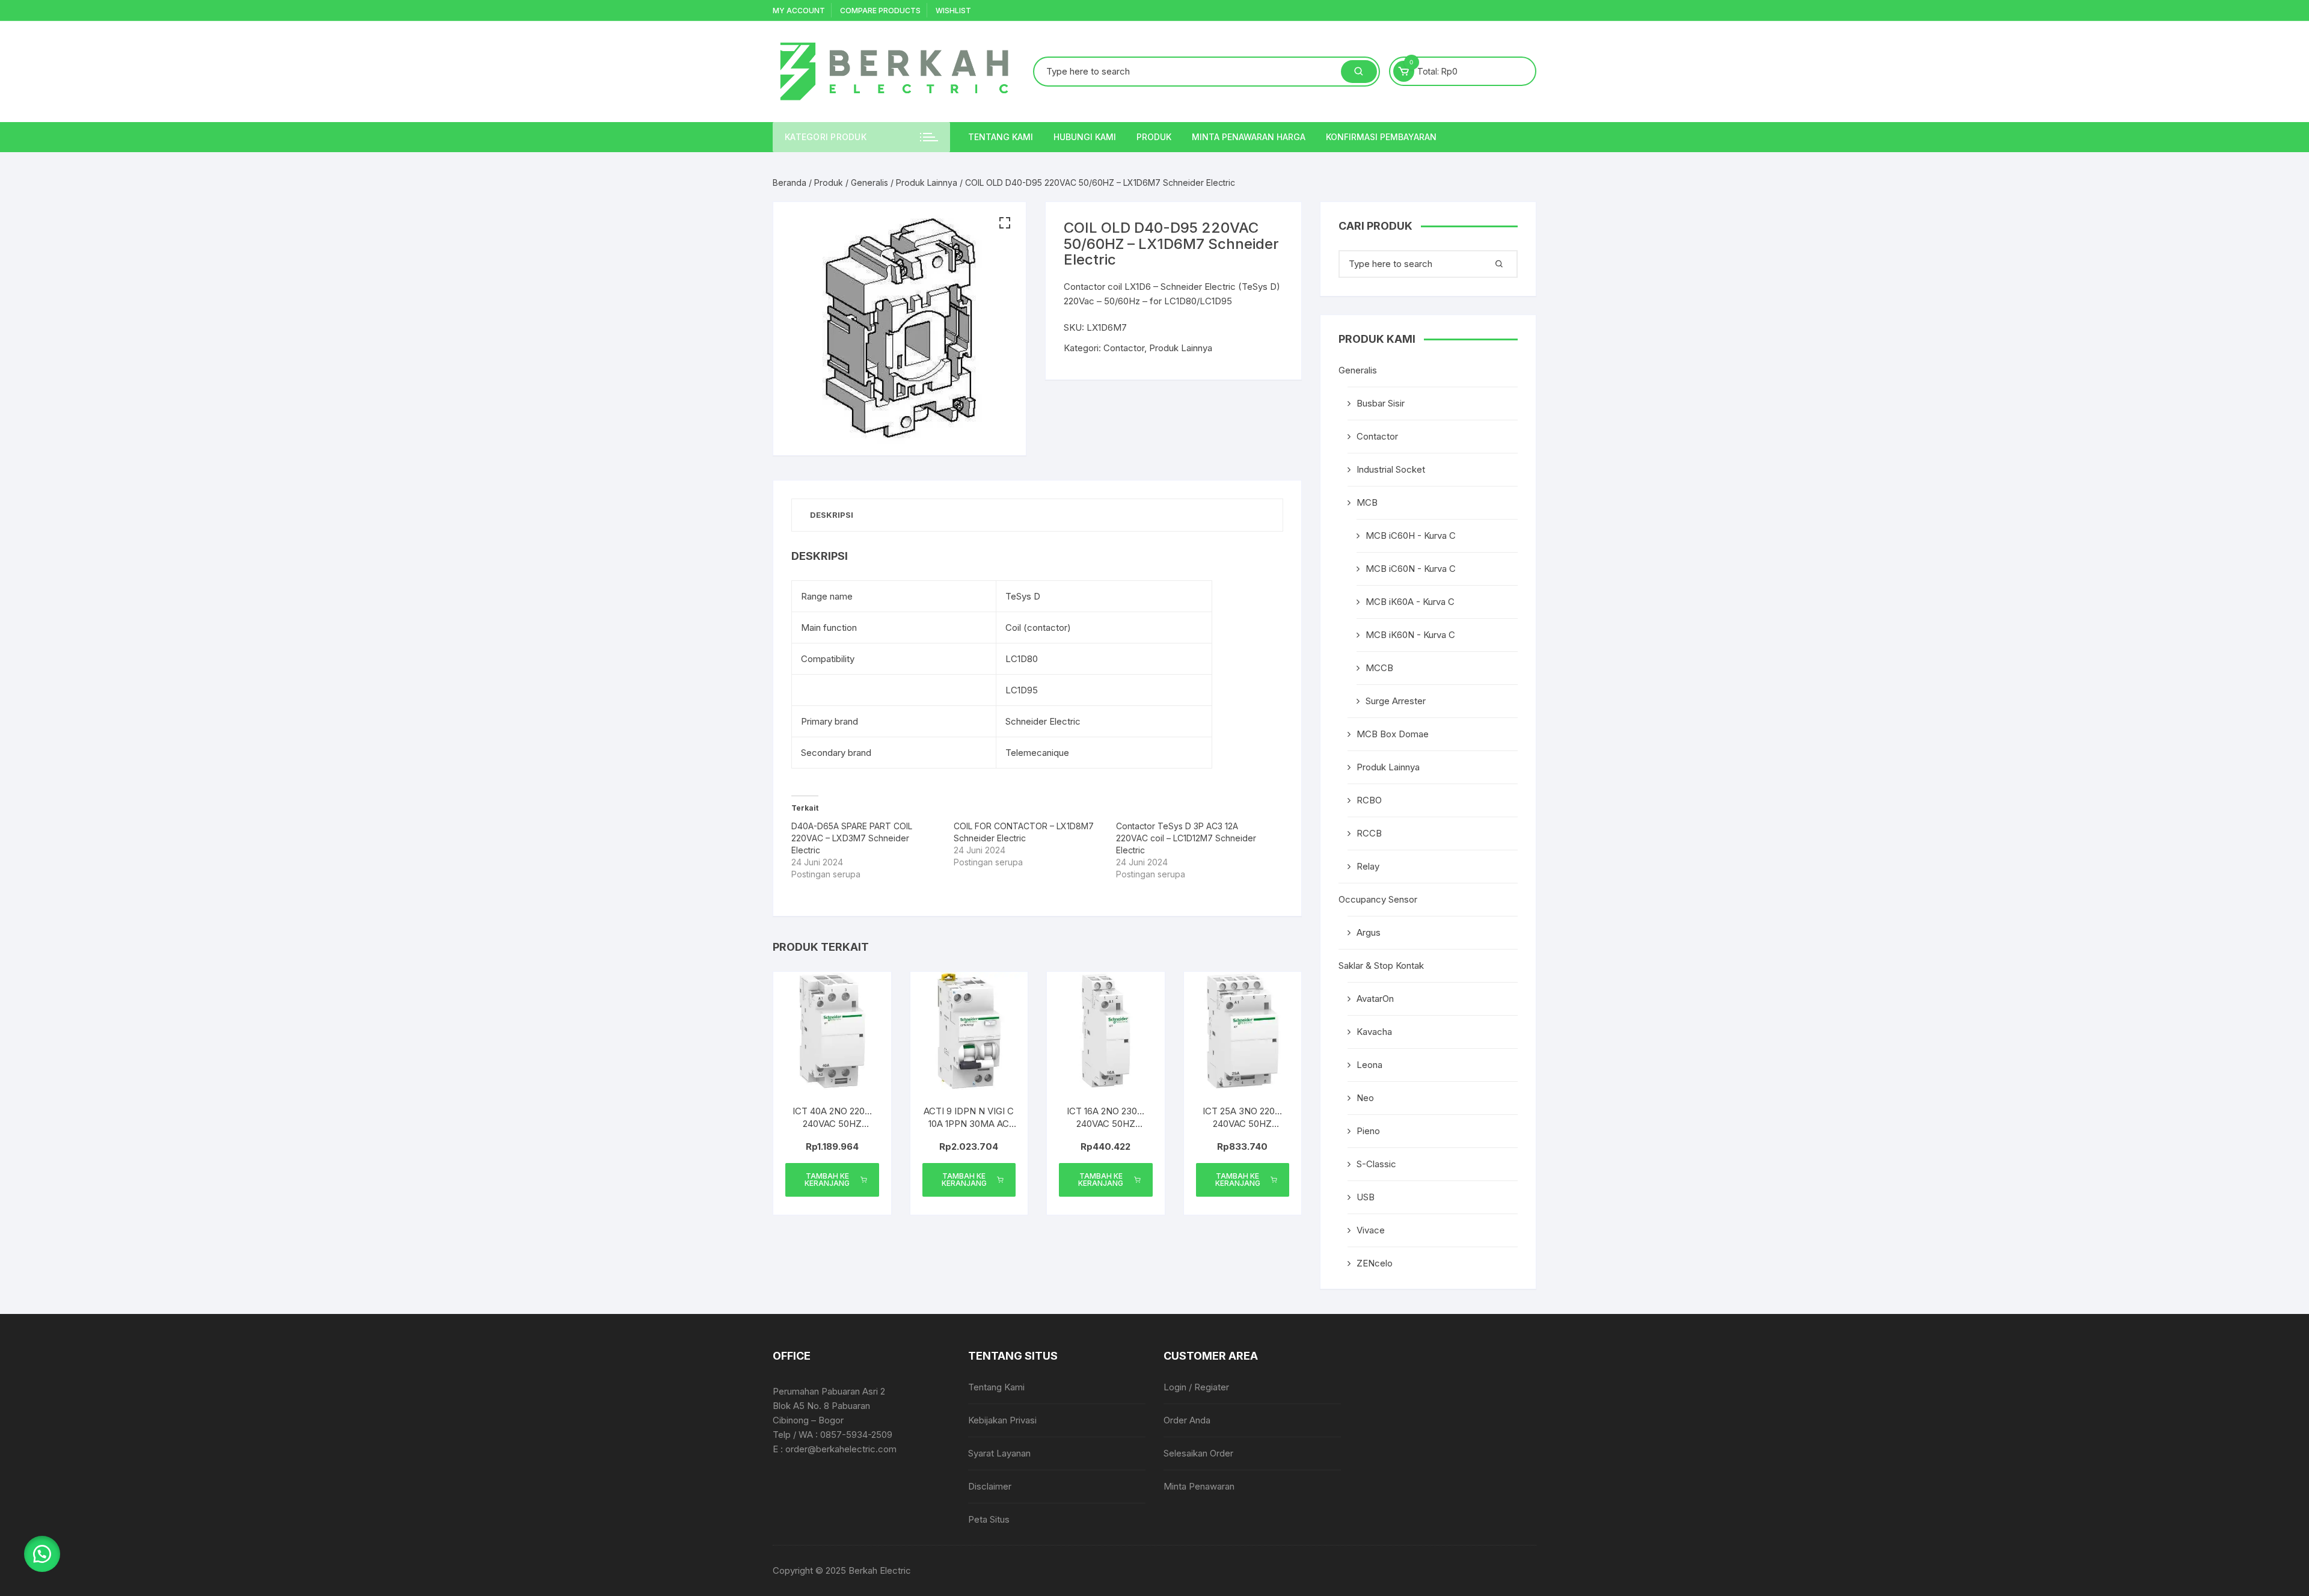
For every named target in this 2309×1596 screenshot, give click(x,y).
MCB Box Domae (1393, 734)
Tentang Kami (1001, 137)
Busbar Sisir (1381, 403)
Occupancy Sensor (1378, 899)
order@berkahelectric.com (841, 1449)
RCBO (1369, 800)
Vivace (1371, 1230)
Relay (1368, 866)
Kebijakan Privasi (1002, 1420)
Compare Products (880, 11)
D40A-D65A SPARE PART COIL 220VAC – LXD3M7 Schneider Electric (852, 838)
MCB (1367, 502)
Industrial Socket (1391, 469)
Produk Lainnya (927, 183)
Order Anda (1187, 1420)
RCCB (1369, 833)
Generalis (869, 183)
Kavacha (1374, 1032)
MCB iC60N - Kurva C (1411, 569)
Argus (1369, 932)
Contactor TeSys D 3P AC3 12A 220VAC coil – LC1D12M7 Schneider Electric (1186, 838)
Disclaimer (990, 1486)
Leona (1369, 1065)
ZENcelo (1375, 1263)
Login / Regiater (1196, 1387)
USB (1366, 1197)
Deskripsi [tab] (832, 515)
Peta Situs (989, 1519)
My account (799, 11)
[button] (1005, 223)
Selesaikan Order (1198, 1453)
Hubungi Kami (1085, 137)
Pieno (1368, 1131)
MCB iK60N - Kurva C (1410, 635)
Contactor (1124, 348)
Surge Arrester (1396, 701)
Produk (1154, 137)
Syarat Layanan (999, 1453)
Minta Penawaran (1199, 1486)
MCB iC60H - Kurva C (1411, 536)
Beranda (790, 183)
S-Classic (1376, 1164)
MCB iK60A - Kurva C (1410, 602)
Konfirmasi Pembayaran (1381, 137)
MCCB (1379, 668)
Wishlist (953, 11)
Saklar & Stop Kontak (1381, 965)
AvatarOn (1375, 999)
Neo (1365, 1098)
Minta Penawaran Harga (1249, 137)
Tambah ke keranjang (827, 1180)
